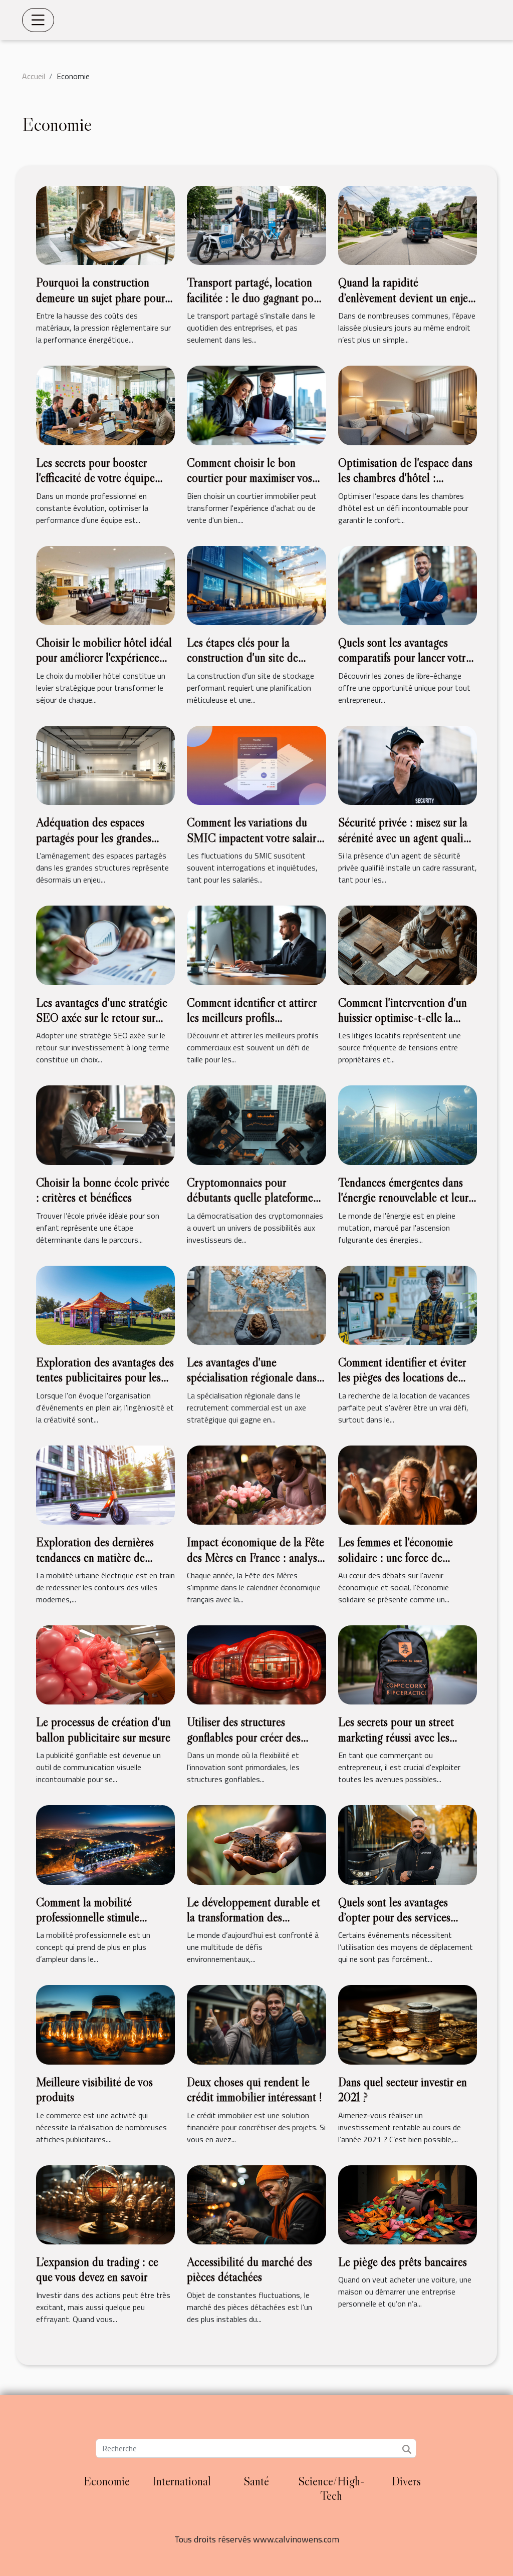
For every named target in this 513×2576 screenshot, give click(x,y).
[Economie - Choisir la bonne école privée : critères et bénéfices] (105, 1124)
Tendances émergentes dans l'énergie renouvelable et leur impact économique (403, 1198)
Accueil (34, 76)
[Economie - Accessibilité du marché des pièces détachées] (256, 2204)
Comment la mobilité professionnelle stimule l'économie (88, 1917)
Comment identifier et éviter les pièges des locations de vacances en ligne (402, 1377)
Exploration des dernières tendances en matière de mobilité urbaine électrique (97, 1557)
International (182, 2481)
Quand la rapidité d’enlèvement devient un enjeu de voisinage (406, 298)
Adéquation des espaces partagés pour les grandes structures (94, 837)
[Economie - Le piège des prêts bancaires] (408, 2204)
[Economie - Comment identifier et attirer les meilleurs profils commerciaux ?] (256, 944)
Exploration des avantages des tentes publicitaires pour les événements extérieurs (105, 1377)
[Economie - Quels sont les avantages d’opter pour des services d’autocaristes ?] (408, 1844)
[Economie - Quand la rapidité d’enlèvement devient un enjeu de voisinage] (408, 224)
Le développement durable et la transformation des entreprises (253, 1917)
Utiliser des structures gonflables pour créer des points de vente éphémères (246, 1737)
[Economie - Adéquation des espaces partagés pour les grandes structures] (105, 764)
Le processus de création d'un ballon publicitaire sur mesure (103, 1729)
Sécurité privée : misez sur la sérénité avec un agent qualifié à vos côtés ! (406, 837)
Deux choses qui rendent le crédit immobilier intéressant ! (254, 2089)
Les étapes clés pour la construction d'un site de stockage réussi (242, 658)
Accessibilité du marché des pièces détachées (249, 2269)
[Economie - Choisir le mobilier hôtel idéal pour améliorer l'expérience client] (105, 585)
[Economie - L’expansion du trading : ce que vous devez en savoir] (105, 2204)
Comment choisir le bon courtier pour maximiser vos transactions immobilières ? (249, 478)
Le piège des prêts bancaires (403, 2262)
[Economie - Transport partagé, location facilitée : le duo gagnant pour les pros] (256, 224)
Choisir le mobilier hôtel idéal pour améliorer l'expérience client (104, 658)
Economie (107, 2481)
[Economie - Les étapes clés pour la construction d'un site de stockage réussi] (256, 585)
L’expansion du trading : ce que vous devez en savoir (97, 2269)
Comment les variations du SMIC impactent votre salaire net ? (254, 837)
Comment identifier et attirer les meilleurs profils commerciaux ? (252, 1018)
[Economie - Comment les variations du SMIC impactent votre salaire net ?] (256, 764)
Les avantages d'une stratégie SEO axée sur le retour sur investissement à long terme (102, 1018)
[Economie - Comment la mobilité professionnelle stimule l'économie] (105, 1844)
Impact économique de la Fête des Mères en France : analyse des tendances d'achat (255, 1557)
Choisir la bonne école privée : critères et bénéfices (103, 1190)
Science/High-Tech (331, 2488)
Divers (406, 2481)
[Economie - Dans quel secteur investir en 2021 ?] (408, 2024)
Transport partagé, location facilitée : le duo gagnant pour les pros (255, 298)
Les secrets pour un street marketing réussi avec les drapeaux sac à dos (396, 1737)
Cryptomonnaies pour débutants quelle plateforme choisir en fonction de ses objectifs (250, 1205)
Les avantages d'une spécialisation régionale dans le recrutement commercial (252, 1377)
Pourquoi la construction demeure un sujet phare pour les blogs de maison (100, 298)
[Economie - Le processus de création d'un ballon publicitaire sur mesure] (105, 1664)
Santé (256, 2481)
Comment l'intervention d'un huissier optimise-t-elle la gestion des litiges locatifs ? (403, 1018)
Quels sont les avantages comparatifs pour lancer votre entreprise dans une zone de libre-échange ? (405, 665)
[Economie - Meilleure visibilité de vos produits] (105, 2024)
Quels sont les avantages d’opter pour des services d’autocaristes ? (394, 1917)
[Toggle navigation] (38, 20)
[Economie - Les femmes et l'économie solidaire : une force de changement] (408, 1484)
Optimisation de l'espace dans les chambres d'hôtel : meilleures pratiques (405, 478)
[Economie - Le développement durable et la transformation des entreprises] (256, 1844)
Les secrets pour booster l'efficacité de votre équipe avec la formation (95, 478)
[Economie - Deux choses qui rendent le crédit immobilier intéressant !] (256, 2024)
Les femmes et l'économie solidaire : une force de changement (396, 1557)
